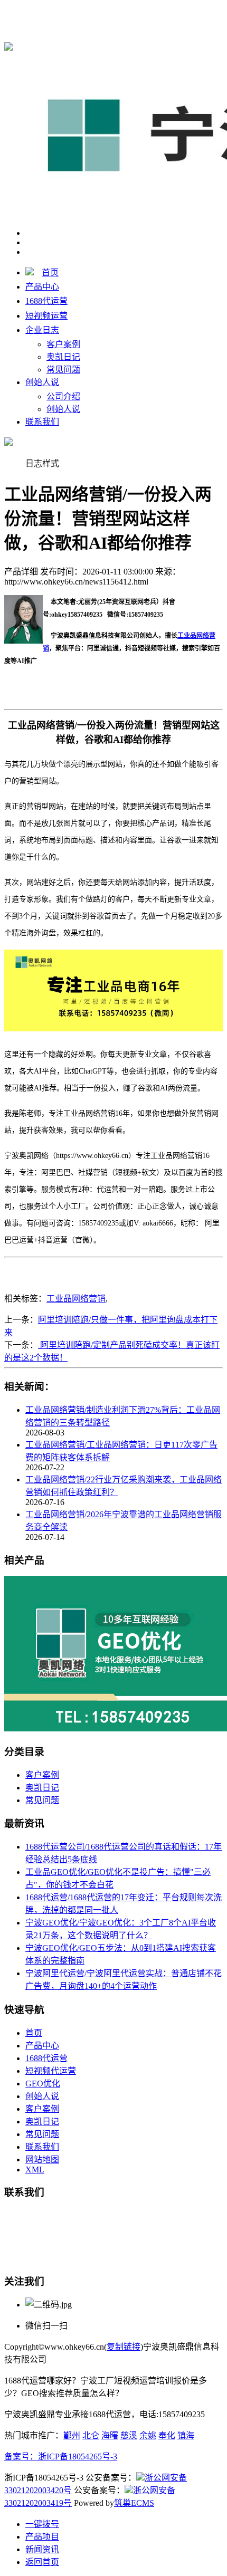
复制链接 (124, 2347)
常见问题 (63, 370)
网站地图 (42, 2160)
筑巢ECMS (134, 2503)
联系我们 (42, 422)
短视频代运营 (51, 2071)
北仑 (91, 2435)
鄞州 (72, 2435)
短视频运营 (46, 316)
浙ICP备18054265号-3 (78, 2457)
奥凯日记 (63, 357)
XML (35, 2170)
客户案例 (63, 344)
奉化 (167, 2435)
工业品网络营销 (76, 1299)
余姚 (148, 2435)
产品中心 (42, 287)
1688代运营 (194, 11)
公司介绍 (63, 396)
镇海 (186, 2435)
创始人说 (42, 382)
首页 (50, 272)
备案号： (21, 2457)
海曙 (110, 2435)
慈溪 (129, 2435)
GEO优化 (43, 2084)
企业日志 (42, 330)
